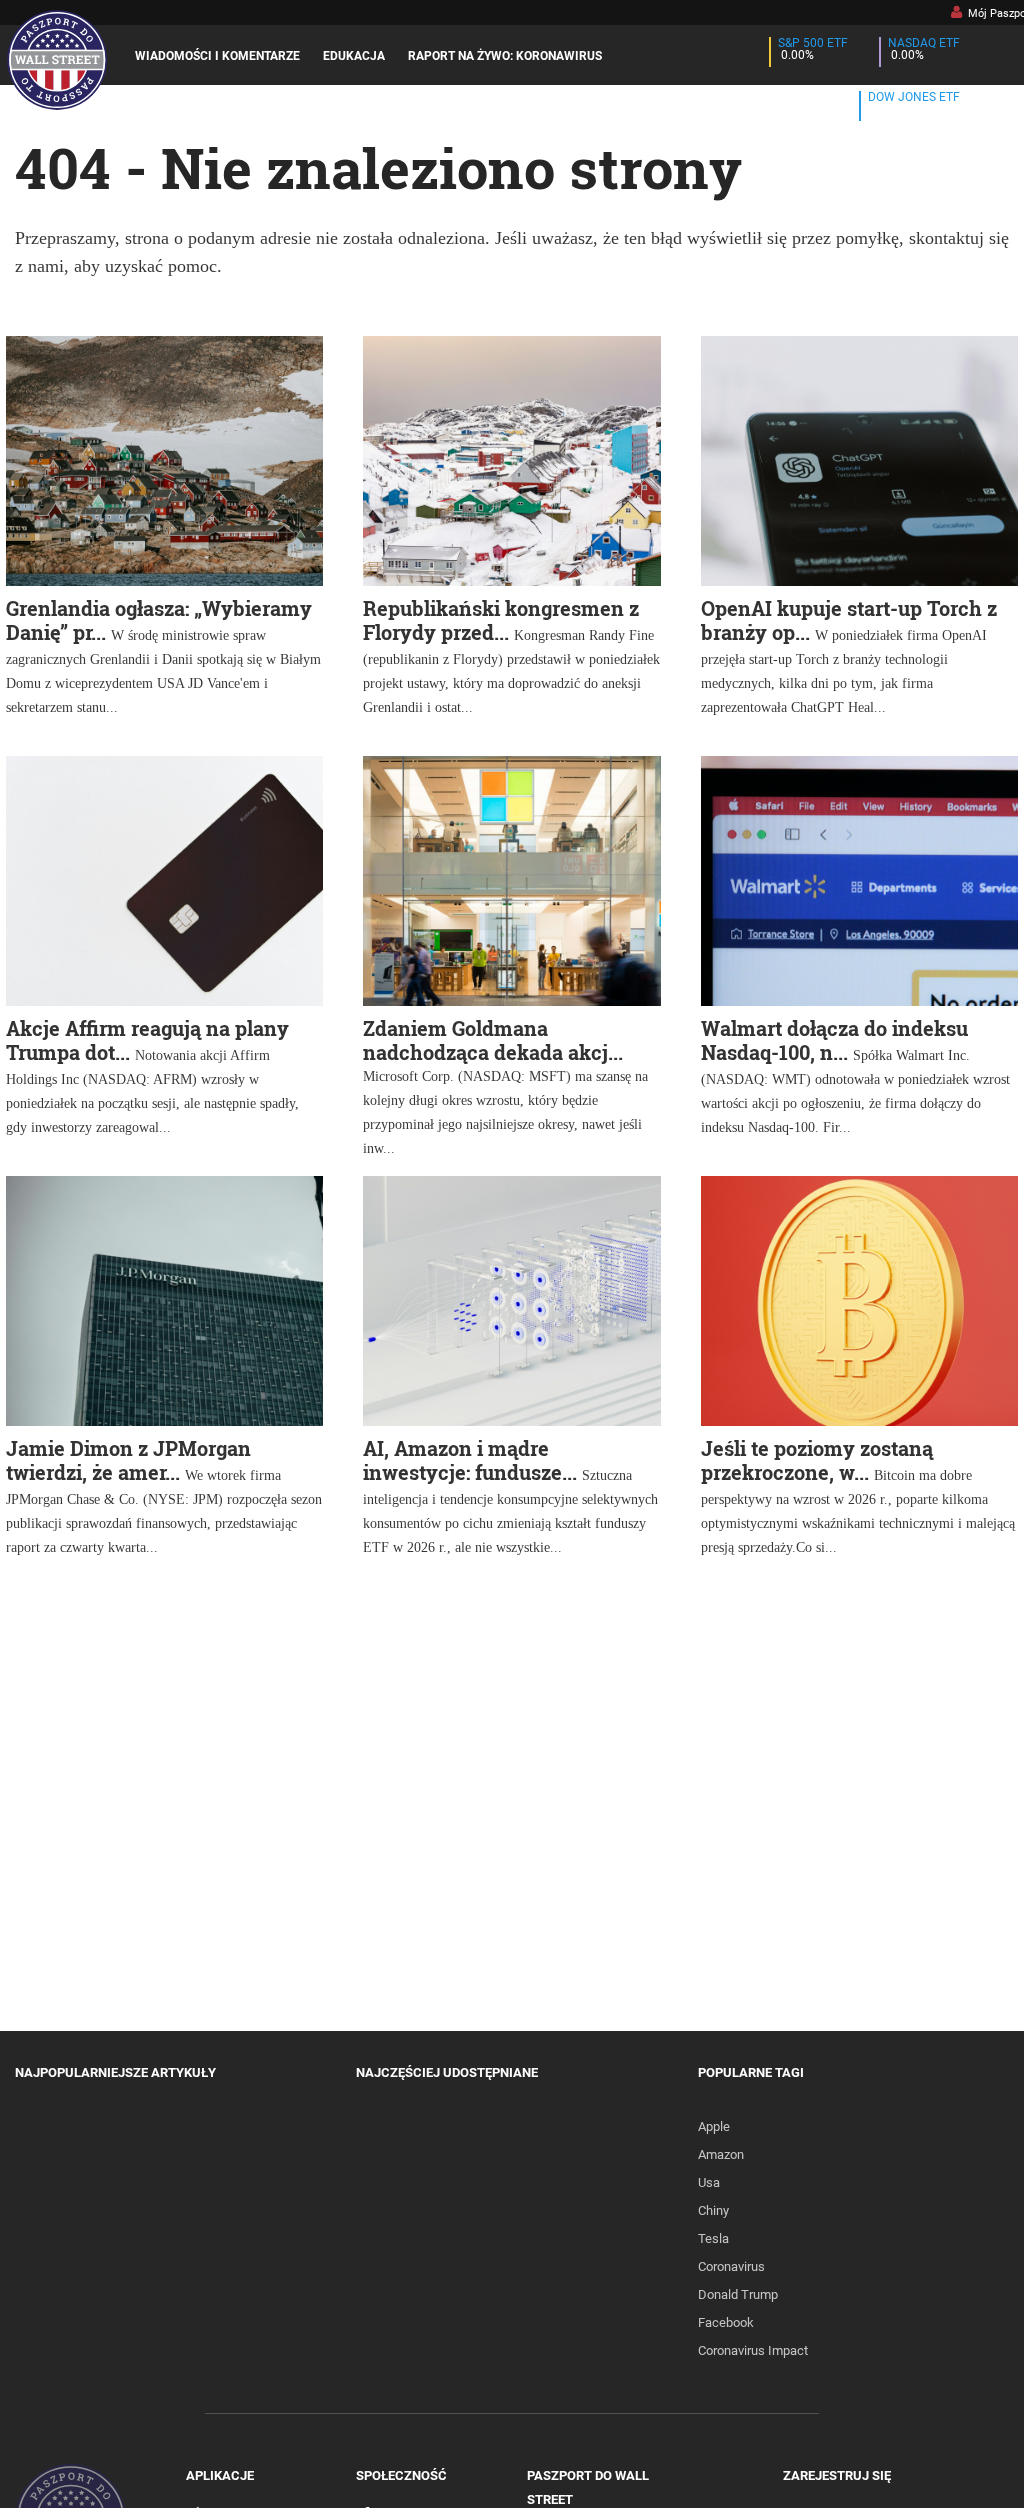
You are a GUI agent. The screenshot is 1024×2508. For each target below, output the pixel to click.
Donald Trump (738, 2294)
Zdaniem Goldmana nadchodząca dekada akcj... (493, 1040)
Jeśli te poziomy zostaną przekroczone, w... (817, 1460)
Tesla (713, 2238)
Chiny (713, 2210)
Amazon (721, 2154)
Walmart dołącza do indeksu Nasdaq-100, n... (834, 1040)
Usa (709, 2182)
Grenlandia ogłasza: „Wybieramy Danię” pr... (159, 620)
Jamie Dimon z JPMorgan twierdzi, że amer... (128, 1460)
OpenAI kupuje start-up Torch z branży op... (849, 620)
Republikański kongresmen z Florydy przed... (501, 620)
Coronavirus (731, 2266)
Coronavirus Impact (753, 2350)
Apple (714, 2126)
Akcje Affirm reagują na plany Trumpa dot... (147, 1040)
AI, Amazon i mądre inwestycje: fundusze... (470, 1460)
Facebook (726, 2322)
